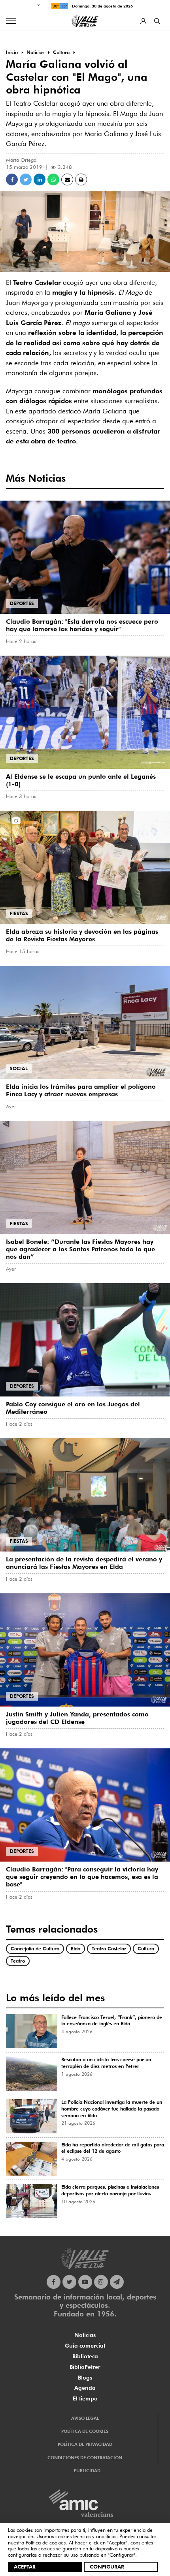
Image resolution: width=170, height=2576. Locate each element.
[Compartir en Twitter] (26, 179)
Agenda (85, 2388)
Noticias (85, 2335)
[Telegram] (117, 2282)
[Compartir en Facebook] (12, 179)
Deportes (22, 603)
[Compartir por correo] (67, 179)
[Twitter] (69, 2282)
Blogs (85, 2378)
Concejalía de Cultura (35, 1949)
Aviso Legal (85, 2418)
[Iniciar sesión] (143, 21)
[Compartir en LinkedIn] (40, 179)
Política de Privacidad (85, 2444)
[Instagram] (101, 2282)
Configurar (107, 2567)
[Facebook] (54, 2282)
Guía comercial (85, 2346)
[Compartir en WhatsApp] (53, 179)
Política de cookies (46, 2542)
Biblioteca (85, 2356)
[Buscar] (157, 21)
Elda (76, 1949)
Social (19, 1068)
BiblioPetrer (85, 2367)
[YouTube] (85, 2282)
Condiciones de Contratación (85, 2458)
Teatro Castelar (109, 1949)
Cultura (146, 1949)
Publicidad (87, 2471)
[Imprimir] (81, 179)
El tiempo (85, 2398)
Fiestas (19, 913)
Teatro (18, 1961)
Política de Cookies (85, 2431)
